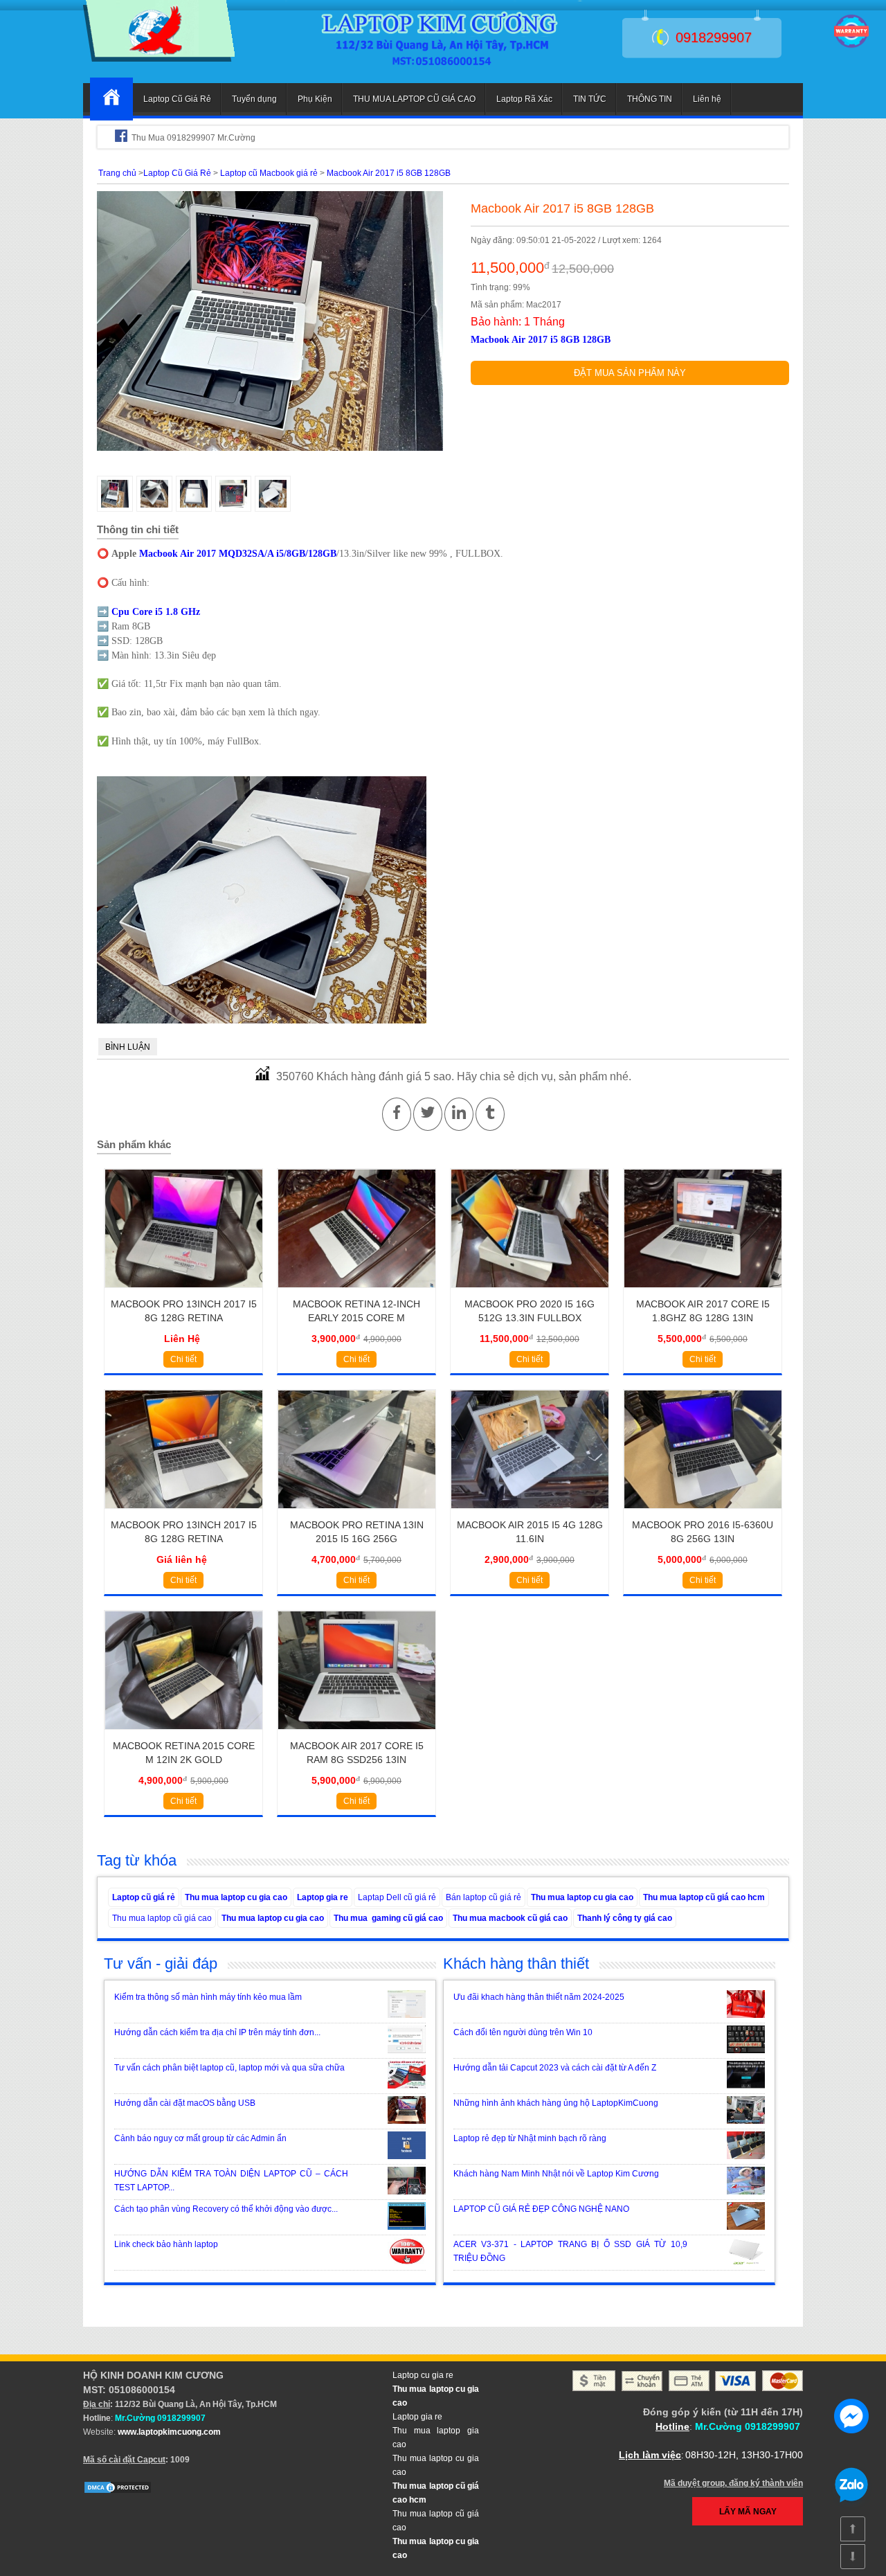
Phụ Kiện (315, 99)
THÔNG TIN (650, 99)
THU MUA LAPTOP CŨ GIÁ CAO (414, 99)
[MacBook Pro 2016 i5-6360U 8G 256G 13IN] (703, 1513)
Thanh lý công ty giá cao (625, 1918)
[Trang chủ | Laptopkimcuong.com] (111, 99)
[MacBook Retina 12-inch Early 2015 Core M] (357, 1292)
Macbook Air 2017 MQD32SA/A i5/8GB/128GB (238, 554)
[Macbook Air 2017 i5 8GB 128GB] (159, 59)
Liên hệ (707, 99)
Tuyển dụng (254, 99)
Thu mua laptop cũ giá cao (162, 1918)
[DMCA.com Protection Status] (118, 2492)
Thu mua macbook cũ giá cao (510, 1918)
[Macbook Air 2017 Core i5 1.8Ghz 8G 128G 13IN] (703, 1292)
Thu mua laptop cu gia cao (236, 1897)
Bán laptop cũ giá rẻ (483, 1897)
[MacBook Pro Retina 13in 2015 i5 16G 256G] (357, 1513)
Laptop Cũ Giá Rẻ (177, 99)
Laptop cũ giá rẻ (144, 1897)
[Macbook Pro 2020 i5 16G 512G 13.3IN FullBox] (530, 1292)
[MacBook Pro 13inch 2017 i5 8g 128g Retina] (184, 1292)
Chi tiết (183, 1359)
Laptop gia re (323, 1897)
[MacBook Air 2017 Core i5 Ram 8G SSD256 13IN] (357, 1734)
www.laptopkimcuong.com (169, 2432)
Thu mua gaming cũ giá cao (388, 1918)
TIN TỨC (590, 99)
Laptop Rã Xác (524, 99)
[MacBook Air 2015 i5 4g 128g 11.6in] (530, 1513)
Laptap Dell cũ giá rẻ (397, 1897)
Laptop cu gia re (423, 2375)
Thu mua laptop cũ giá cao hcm (704, 1897)
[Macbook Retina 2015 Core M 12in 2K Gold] (184, 1734)
